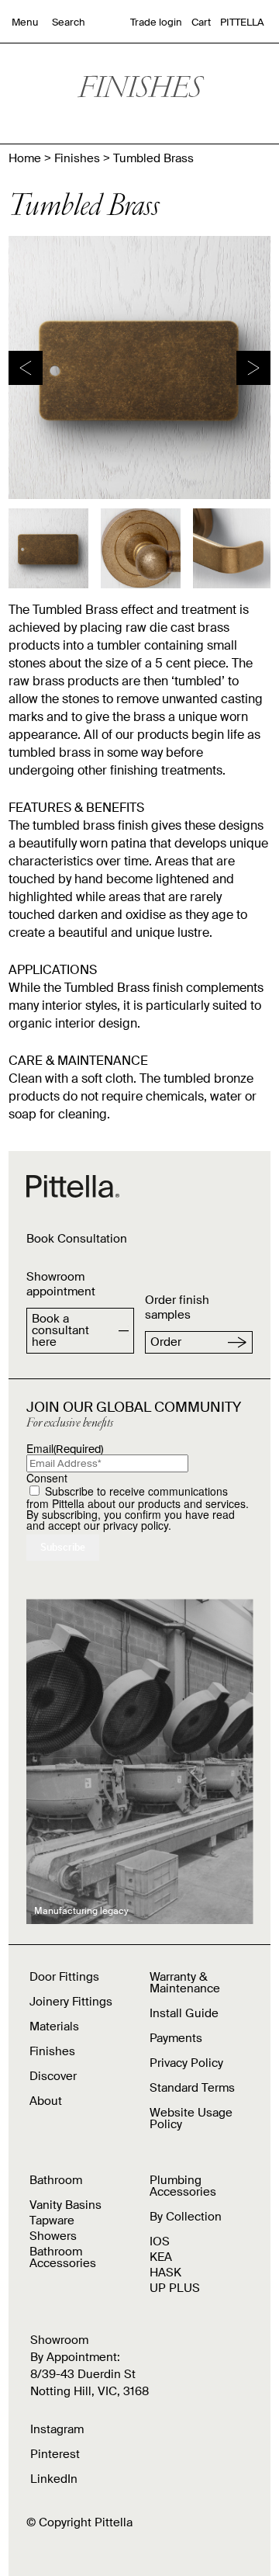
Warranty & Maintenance (185, 1983)
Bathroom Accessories (63, 2257)
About (46, 2101)
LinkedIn (54, 2479)
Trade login (156, 22)
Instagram (57, 2429)
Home (25, 158)
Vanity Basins (65, 2205)
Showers (53, 2236)
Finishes (77, 158)
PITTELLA (242, 22)
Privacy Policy (186, 2063)
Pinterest (55, 2454)
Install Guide (184, 2013)
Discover (53, 2076)
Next (253, 368)
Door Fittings (64, 1977)
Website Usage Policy (191, 2118)
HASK (165, 2273)
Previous (26, 368)
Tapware (52, 2221)
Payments (176, 2038)
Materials (54, 2026)
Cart (201, 22)
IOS (160, 2241)
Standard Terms (192, 2088)
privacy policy (136, 1525)
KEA (161, 2257)
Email (65, 1448)
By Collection (186, 2217)
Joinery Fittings (71, 2002)
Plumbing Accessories (183, 2186)
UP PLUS (175, 2288)
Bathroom (56, 2180)
